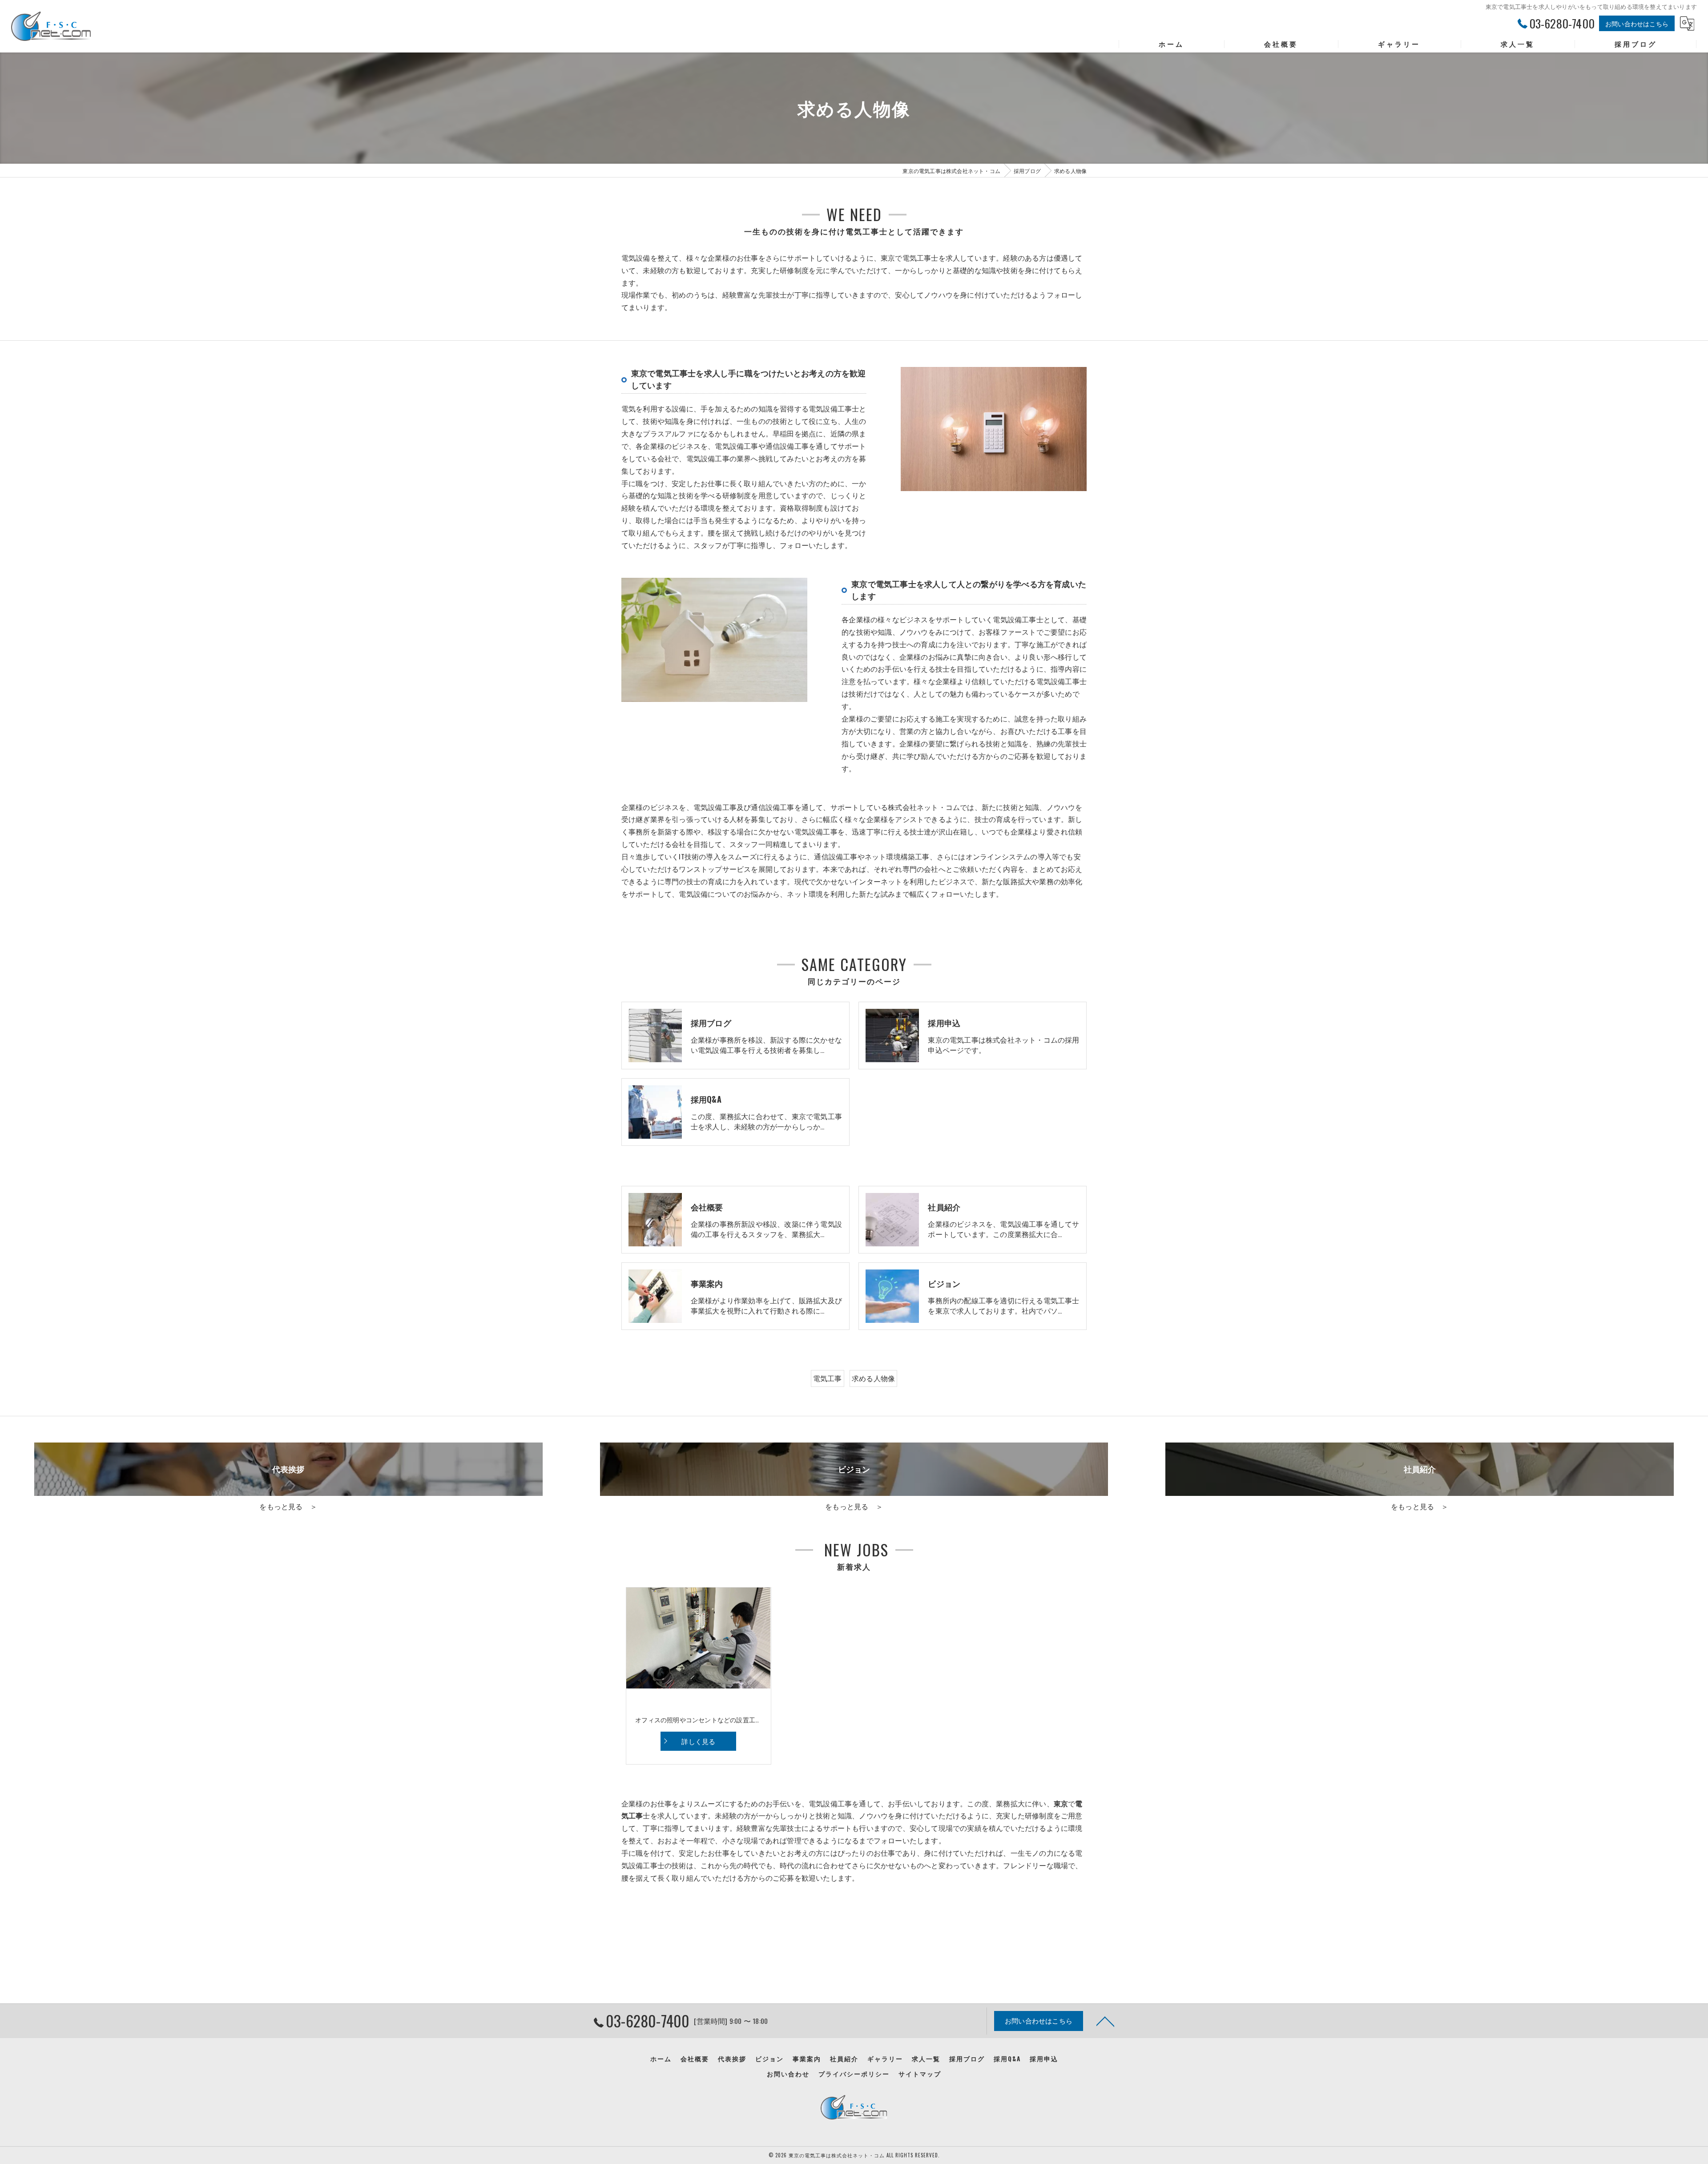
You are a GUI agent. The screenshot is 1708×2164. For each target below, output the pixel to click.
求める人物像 (873, 1378)
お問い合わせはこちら (1637, 23)
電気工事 (828, 1378)
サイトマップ (920, 2074)
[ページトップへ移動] (1105, 2021)
